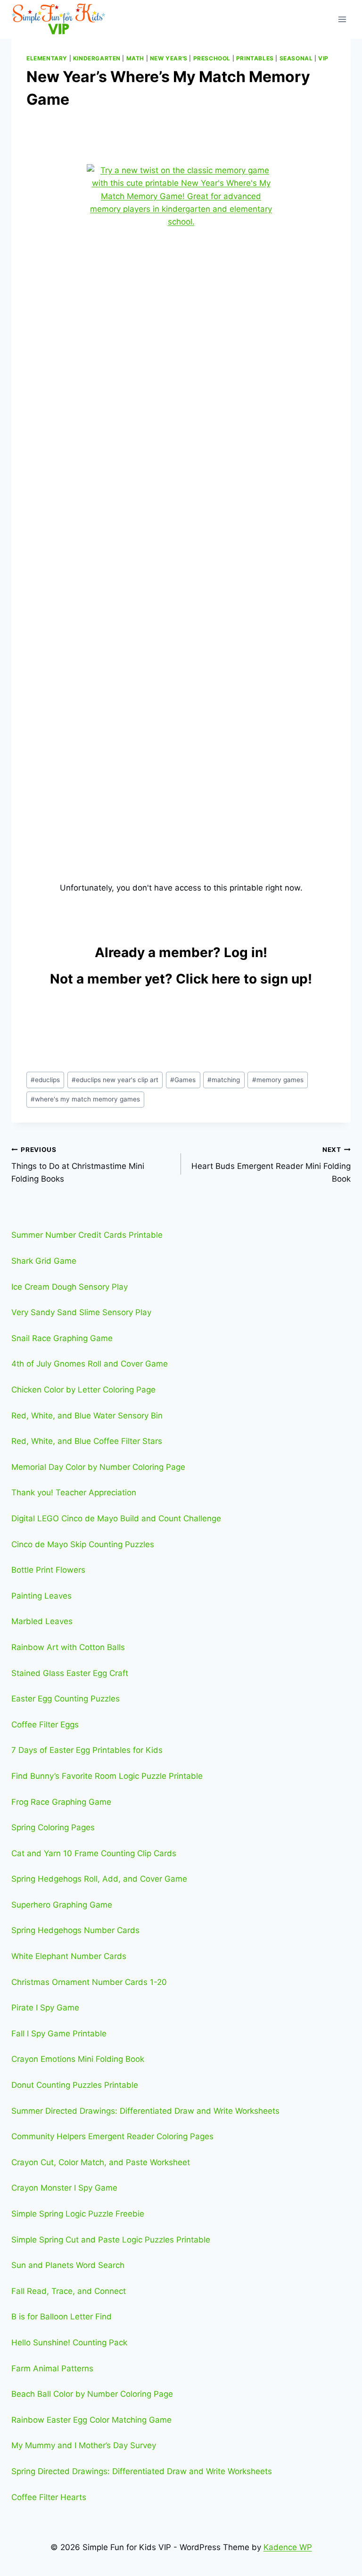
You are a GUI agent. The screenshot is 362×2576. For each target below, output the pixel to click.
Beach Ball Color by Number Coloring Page (92, 2394)
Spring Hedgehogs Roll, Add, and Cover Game (99, 1879)
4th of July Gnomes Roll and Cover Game (90, 1364)
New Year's (169, 58)
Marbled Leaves (42, 1621)
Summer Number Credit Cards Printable (87, 1235)
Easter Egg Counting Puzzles (66, 1699)
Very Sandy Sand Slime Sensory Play (81, 1312)
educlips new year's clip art (115, 1080)
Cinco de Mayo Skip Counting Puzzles (83, 1544)
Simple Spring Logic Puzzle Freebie (78, 2214)
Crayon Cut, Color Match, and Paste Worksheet (101, 2162)
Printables (255, 58)
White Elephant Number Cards (69, 1956)
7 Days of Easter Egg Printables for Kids (87, 1750)
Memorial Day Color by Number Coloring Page (98, 1467)
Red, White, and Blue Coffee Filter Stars (87, 1441)
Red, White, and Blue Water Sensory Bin (87, 1416)
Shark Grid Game (44, 1261)
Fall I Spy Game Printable (59, 2034)
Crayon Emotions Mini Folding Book (78, 2059)
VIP (323, 58)
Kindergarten (97, 58)
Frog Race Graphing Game (61, 1802)
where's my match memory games (85, 1099)
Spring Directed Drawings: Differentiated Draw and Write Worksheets (142, 2471)
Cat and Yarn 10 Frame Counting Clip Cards (94, 1853)
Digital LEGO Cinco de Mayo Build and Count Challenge (116, 1518)
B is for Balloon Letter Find (62, 2317)
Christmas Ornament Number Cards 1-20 (89, 1982)
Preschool (212, 58)
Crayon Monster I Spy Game (64, 2188)
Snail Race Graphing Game (62, 1338)
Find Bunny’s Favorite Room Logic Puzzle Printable (107, 1776)
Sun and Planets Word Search (68, 2265)
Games (183, 1080)
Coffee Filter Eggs (45, 1725)
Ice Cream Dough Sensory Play (70, 1287)
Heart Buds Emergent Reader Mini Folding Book (271, 1165)
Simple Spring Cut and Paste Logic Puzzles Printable (111, 2240)
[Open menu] (342, 19)
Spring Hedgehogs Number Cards (75, 1930)
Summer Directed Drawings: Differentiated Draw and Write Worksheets (145, 2111)
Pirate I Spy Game (45, 2008)
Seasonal (296, 58)
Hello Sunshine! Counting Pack (69, 2343)
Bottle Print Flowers (48, 1570)
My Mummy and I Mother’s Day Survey (84, 2445)
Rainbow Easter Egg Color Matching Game (91, 2420)
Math (135, 58)
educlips (45, 1080)
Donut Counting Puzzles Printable (75, 2085)
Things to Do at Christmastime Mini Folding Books (78, 1165)
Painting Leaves (41, 1596)
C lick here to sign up (242, 979)
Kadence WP (288, 2547)
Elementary (47, 58)
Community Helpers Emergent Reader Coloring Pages (112, 2136)
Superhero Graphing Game (62, 1905)
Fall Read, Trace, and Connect (69, 2291)
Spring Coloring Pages (53, 1827)
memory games (278, 1080)
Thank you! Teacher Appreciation (74, 1492)
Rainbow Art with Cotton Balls (68, 1647)
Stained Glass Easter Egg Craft (70, 1673)
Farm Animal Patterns (52, 2368)
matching (224, 1080)
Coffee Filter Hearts (49, 2497)
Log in (243, 952)
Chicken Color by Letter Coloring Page (83, 1390)
